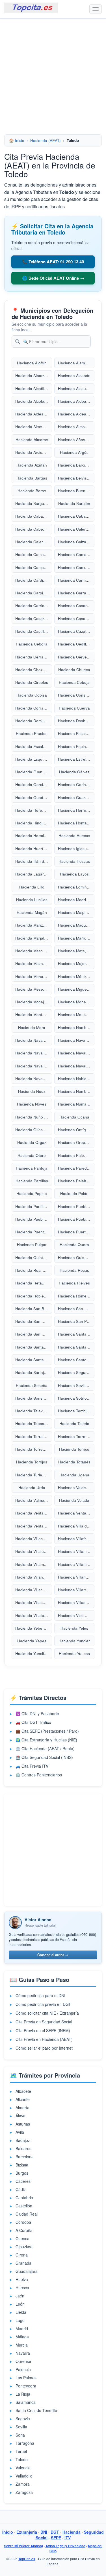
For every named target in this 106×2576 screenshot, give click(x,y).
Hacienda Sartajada (33, 1372)
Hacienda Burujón (74, 503)
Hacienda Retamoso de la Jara (34, 1283)
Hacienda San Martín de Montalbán (76, 1309)
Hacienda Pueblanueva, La (76, 1219)
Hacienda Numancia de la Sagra (76, 1104)
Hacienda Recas (74, 1270)
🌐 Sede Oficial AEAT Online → (53, 278)
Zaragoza (24, 2492)
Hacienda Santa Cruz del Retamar (76, 1347)
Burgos (22, 2173)
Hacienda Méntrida (75, 976)
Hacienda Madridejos (76, 900)
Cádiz (21, 2189)
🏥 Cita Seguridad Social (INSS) (44, 1757)
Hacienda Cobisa (32, 695)
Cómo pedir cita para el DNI (40, 1995)
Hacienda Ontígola (75, 1130)
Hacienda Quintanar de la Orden (34, 1258)
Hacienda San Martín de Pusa (34, 1321)
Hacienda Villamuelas (76, 1564)
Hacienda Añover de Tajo (76, 440)
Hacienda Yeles (74, 1628)
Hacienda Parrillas (32, 1181)
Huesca (22, 2288)
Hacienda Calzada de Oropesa (76, 542)
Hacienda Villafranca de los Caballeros (76, 1539)
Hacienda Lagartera (33, 874)
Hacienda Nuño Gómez (34, 1117)
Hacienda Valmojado (33, 1500)
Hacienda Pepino (32, 1193)
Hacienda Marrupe (74, 938)
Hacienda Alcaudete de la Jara (76, 389)
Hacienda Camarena (34, 554)
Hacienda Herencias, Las (34, 810)
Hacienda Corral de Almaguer (34, 708)
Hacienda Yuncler (74, 1641)
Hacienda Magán (32, 912)
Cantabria (24, 2198)
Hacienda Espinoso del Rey (76, 746)
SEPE (56, 2538)
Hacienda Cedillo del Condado (76, 644)
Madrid (22, 2328)
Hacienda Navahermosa (76, 1040)
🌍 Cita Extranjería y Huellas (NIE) (46, 1740)
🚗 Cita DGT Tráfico (33, 1722)
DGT (55, 2532)
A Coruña (24, 2230)
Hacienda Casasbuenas (76, 619)
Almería (22, 2107)
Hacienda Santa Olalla (34, 1360)
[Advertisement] (53, 74)
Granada (23, 2263)
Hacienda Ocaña (74, 1117)
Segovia (23, 2419)
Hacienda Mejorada (75, 963)
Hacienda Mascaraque (34, 951)
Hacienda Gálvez (74, 772)
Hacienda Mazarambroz (34, 963)
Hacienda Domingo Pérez (34, 721)
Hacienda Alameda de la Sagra (76, 363)
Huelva (22, 2279)
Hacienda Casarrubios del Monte (34, 619)
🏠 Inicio (17, 140)
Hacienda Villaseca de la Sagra (34, 1602)
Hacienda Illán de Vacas (34, 861)
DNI (44, 2532)
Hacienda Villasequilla (76, 1602)
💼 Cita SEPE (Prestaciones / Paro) (47, 1731)
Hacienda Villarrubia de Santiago (76, 1590)
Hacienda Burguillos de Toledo (34, 503)
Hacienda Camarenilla (76, 554)
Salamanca (26, 2402)
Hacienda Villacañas (33, 1539)
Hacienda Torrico (74, 1449)
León (20, 2304)
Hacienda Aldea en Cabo (76, 401)
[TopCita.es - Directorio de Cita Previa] (31, 8)
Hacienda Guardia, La (76, 797)
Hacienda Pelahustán (76, 1181)
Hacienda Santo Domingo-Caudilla (76, 1360)
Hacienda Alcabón (74, 376)
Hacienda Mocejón (32, 1002)
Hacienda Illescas (74, 861)
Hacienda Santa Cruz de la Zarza (34, 1347)
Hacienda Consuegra (76, 695)
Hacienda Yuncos (74, 1654)
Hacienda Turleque (32, 1475)
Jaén (20, 2296)
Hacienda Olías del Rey (34, 1130)
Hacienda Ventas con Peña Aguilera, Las (34, 1513)
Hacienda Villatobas (33, 1615)
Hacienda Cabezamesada (34, 529)
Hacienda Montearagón (34, 1015)
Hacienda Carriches (33, 606)
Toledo (22, 2459)
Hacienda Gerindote (76, 784)
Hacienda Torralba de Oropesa (34, 1436)
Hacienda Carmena (75, 580)
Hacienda (72, 2532)
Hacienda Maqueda (75, 925)
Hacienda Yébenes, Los (34, 1628)
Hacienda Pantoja (32, 1168)
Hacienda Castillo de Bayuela (34, 631)
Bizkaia (22, 2165)
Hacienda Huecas (74, 836)
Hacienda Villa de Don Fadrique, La (76, 1526)
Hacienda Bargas (32, 478)
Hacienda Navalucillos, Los (76, 1066)
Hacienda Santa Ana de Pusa (76, 1334)
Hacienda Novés (32, 1104)
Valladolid (24, 2476)
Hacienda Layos (74, 874)
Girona (22, 2255)
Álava (20, 2116)
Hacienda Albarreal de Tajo (34, 376)
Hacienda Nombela (75, 1091)
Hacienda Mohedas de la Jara (76, 1002)
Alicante (23, 2099)
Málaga (22, 2337)
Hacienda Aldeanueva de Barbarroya (34, 414)
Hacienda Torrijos (32, 1462)
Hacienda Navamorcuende (34, 1079)
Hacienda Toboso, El (34, 1423)
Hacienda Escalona (75, 733)
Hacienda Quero (74, 1245)
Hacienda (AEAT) (46, 140)
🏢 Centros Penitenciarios (39, 1775)
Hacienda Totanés (74, 1462)
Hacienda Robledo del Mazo (34, 1296)
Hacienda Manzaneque (34, 925)
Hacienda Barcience (76, 465)
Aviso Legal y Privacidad (65, 2546)
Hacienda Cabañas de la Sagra (34, 516)
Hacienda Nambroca (76, 1027)
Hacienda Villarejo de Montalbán (34, 1590)
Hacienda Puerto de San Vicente (76, 1232)
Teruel (21, 2451)
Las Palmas (26, 2378)
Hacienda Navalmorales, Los (34, 1066)
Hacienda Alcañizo (32, 389)
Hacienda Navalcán (33, 1053)
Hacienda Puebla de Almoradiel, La (76, 1206)
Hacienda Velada (74, 1500)
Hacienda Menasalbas (34, 976)
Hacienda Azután (32, 465)
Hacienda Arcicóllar (33, 452)
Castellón (24, 2206)
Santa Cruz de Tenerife (36, 2410)
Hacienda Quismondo (76, 1258)
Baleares (23, 2148)
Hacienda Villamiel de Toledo (76, 1551)
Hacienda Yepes (32, 1641)
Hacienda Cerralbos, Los (34, 657)
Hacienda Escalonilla (34, 746)
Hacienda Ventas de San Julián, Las (34, 1526)
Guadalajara (27, 2271)
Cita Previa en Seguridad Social (44, 2022)
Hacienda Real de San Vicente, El (34, 1270)
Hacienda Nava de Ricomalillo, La (34, 1040)
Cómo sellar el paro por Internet (44, 2048)
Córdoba (23, 2222)
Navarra (23, 2353)
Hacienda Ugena (74, 1475)
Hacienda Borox (32, 491)
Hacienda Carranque (76, 593)
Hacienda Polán (74, 1193)
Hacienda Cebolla (32, 644)
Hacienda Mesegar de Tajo (34, 989)
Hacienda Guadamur (34, 797)
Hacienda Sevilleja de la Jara (76, 1385)
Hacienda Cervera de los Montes (76, 657)
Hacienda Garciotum (33, 784)
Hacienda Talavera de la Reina (34, 1411)
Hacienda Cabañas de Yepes (76, 516)
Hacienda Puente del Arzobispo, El (34, 1232)
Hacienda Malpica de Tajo (76, 912)
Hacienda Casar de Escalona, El (76, 606)
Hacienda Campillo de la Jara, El (34, 567)
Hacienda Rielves (74, 1283)
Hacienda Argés (74, 452)
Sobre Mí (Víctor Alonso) (23, 2546)
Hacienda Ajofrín (32, 363)
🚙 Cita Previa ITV (32, 1766)
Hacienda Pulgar (32, 1245)
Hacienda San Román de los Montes (34, 1334)
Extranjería (27, 2532)
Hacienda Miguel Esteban (76, 989)
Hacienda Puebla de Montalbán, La (34, 1219)
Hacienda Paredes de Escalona (76, 1168)
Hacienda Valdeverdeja (76, 1488)
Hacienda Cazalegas (76, 631)
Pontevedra (26, 2386)
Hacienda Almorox (32, 440)
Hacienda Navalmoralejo (76, 1053)
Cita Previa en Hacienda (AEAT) (44, 2039)
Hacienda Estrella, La (76, 759)
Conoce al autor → (53, 1955)
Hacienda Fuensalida (34, 772)
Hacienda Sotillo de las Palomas (76, 1398)
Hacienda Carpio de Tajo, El (34, 593)
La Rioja (23, 2394)
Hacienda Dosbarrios (76, 721)
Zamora (23, 2484)
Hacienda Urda (32, 1488)
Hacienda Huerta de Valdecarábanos (34, 849)
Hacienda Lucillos (32, 900)
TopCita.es (27, 2559)
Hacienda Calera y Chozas (76, 529)
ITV (68, 2538)
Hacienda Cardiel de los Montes (34, 580)
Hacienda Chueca (74, 670)
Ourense (23, 2361)
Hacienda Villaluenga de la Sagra (34, 1551)
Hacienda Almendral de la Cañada (34, 427)
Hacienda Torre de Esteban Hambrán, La (76, 1436)
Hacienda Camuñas (75, 567)
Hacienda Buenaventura (76, 491)
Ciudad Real (27, 2214)
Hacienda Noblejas (75, 1079)
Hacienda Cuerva (74, 708)
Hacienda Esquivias (33, 759)
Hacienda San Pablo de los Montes (76, 1321)
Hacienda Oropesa (75, 1142)
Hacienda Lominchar (76, 887)
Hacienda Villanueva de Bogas (76, 1577)
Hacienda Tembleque (76, 1411)
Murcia (22, 2345)
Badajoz (23, 2140)
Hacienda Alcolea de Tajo (34, 401)
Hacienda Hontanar (75, 823)
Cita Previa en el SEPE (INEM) (43, 2030)
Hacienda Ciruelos (32, 682)
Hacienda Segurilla (75, 1372)
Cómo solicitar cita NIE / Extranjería (47, 2013)
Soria (20, 2435)
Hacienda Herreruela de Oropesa (76, 810)
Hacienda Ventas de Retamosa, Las (76, 1513)
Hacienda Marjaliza (32, 938)
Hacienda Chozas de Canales (34, 670)
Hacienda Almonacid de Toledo (76, 427)
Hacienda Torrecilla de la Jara (34, 1449)
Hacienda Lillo (32, 887)
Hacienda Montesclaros (76, 1015)
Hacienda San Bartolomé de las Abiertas (34, 1309)
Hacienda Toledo (74, 1423)
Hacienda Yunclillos (33, 1654)
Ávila (20, 2132)
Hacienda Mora (32, 1027)
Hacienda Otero (32, 1155)
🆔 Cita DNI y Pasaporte (37, 1713)
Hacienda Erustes (32, 733)
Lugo (20, 2320)
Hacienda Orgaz (32, 1142)
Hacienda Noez (32, 1091)
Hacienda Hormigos (33, 836)
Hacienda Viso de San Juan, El (76, 1615)
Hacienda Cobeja (74, 682)
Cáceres (23, 2181)
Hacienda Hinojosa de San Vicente (34, 823)
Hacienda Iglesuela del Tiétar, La (76, 849)
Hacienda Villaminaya (34, 1564)
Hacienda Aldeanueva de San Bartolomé (76, 414)
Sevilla (21, 2427)
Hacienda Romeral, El (76, 1296)
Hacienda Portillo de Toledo (34, 1206)
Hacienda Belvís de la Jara (76, 478)
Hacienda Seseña (32, 1385)
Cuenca (22, 2238)
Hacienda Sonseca (32, 1398)
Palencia (23, 2369)
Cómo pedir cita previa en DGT (43, 2004)
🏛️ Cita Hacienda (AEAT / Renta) (45, 1748)
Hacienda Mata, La (75, 951)
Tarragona (25, 2443)
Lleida (21, 2312)
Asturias (23, 2124)
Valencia (23, 2468)
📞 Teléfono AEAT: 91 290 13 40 (53, 262)
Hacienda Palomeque (76, 1155)
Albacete (23, 2091)
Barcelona (25, 2157)
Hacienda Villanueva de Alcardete (34, 1577)
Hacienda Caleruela (33, 542)
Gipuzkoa (24, 2247)
